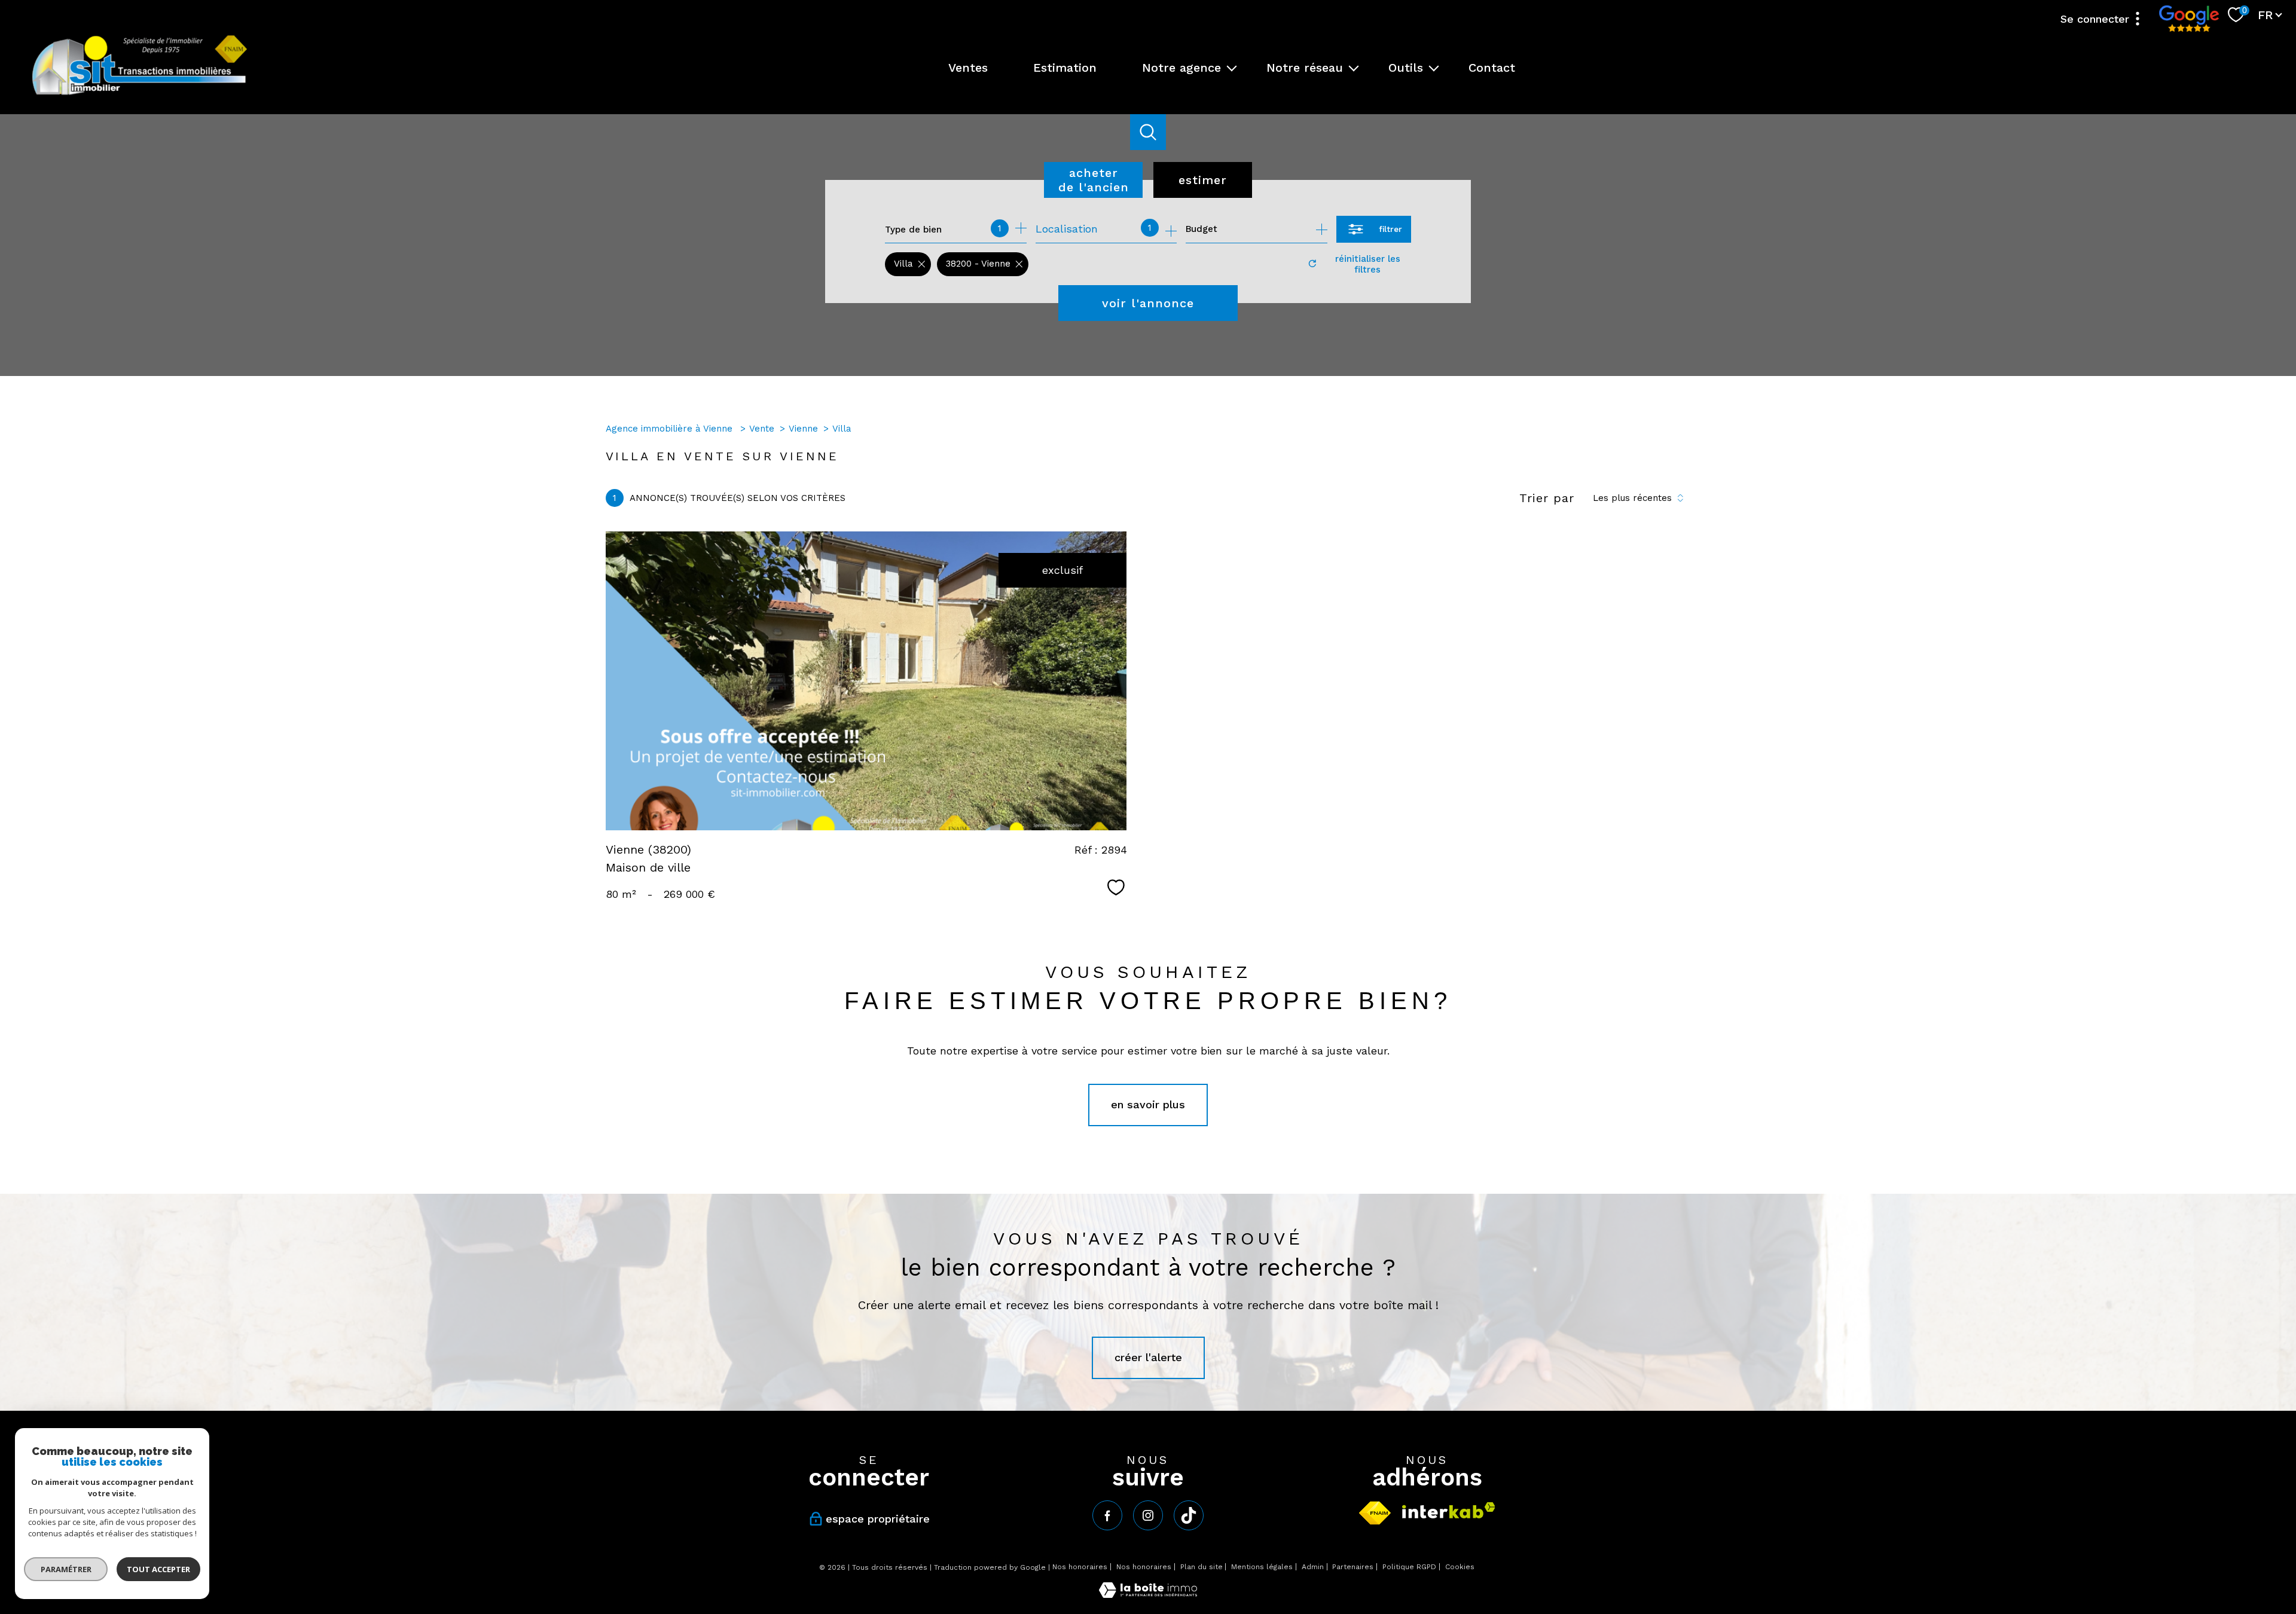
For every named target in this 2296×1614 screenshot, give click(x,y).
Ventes (968, 68)
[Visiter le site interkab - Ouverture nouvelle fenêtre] (1449, 1510)
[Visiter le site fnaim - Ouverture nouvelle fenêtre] (1375, 1513)
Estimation (1065, 68)
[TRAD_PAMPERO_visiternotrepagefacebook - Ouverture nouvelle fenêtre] (1107, 1515)
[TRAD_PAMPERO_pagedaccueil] (140, 94)
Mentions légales (1262, 1567)
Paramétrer (66, 1569)
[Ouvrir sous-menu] (1232, 68)
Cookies (1460, 1567)
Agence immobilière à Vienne (671, 429)
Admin (1313, 1567)
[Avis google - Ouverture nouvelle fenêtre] (2189, 19)
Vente (762, 429)
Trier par (1547, 498)
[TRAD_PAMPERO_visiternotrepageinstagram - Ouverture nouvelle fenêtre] (1148, 1515)
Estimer (1203, 180)
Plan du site (1202, 1567)
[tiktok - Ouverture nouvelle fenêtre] (1189, 1515)
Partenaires (1353, 1567)
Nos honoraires (1080, 1567)
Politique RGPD (1409, 1567)
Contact (1492, 68)
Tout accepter (158, 1569)
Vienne (803, 429)
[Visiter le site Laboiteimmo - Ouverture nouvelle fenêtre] (1148, 1594)
